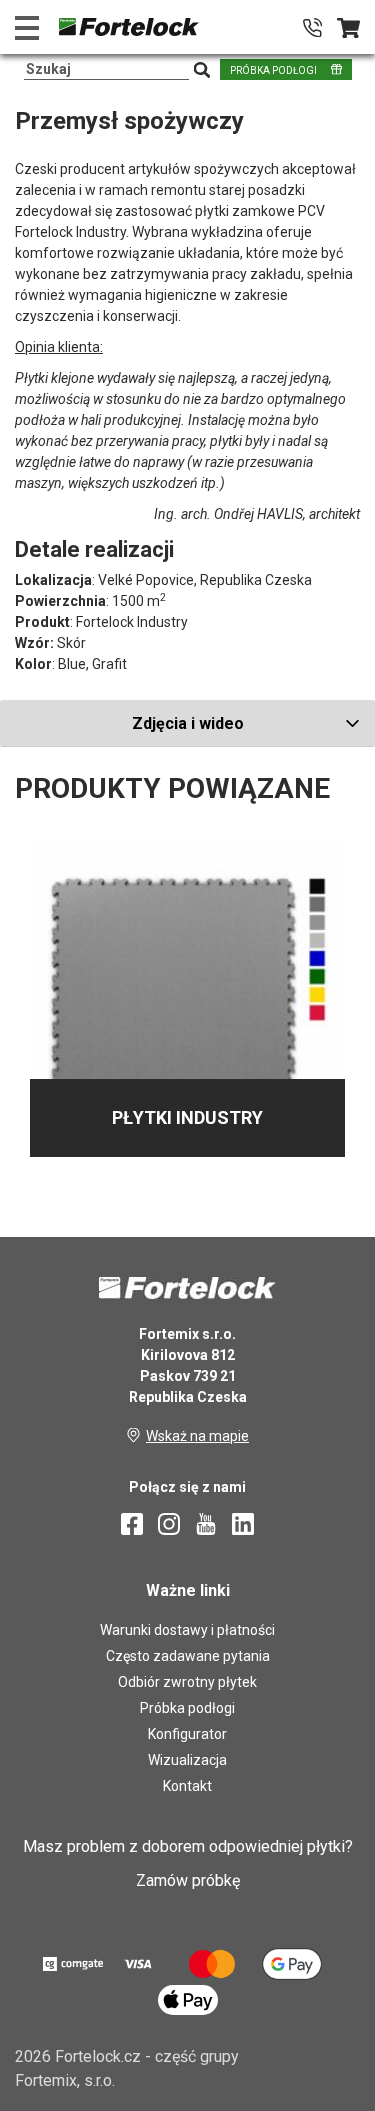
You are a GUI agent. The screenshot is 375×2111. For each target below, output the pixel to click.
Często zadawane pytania (188, 1656)
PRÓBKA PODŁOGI (273, 70)
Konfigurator (187, 1734)
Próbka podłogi (187, 1708)
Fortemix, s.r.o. (65, 2080)
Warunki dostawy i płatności (187, 1630)
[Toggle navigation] (27, 27)
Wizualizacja (187, 1760)
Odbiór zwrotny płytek (187, 1682)
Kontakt (187, 1786)
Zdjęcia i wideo (188, 723)
